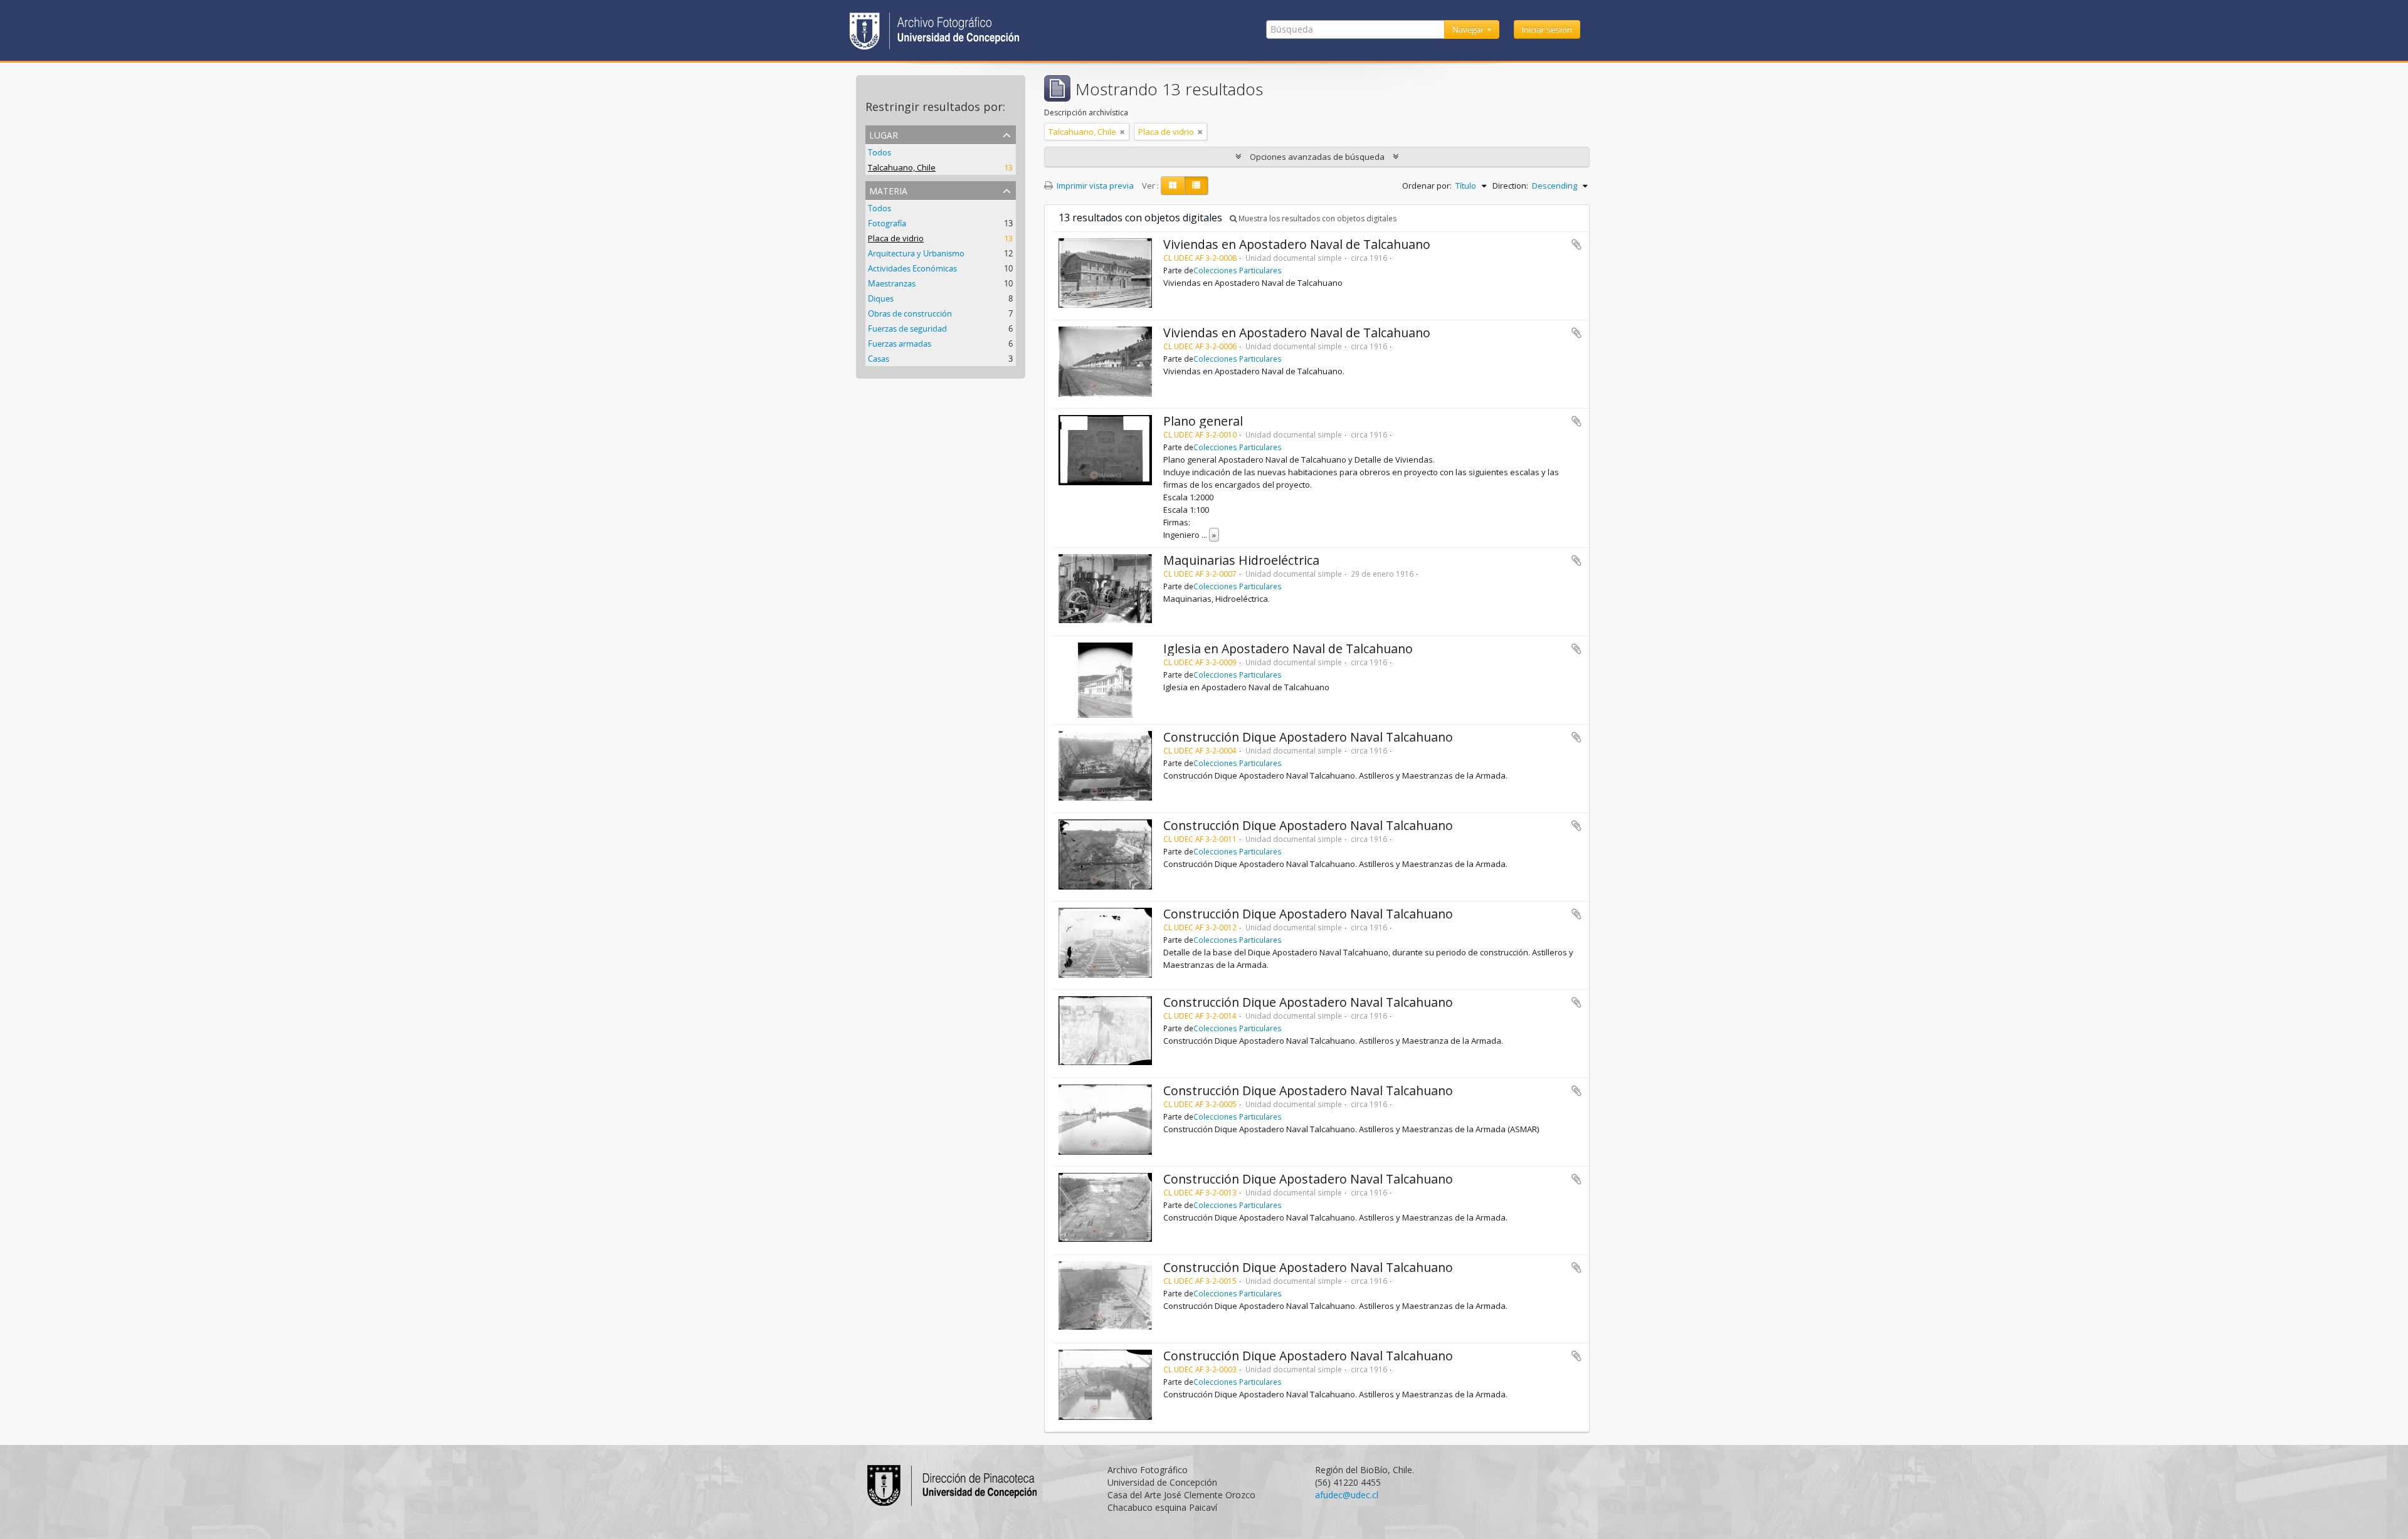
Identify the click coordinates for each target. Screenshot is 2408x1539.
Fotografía (887, 223)
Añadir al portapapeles (1576, 244)
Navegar (1469, 29)
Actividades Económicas (912, 268)
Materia (888, 190)
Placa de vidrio (896, 238)
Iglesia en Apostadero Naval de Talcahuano (1288, 649)
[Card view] (1173, 186)
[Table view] (1196, 186)
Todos (879, 152)
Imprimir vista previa (1094, 186)
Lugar (884, 134)
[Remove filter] (1122, 132)
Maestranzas (892, 283)
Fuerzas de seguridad (907, 328)
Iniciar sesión (1547, 29)
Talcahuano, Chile (902, 167)
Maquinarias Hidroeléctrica (1241, 560)
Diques (881, 298)
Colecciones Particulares (1238, 270)
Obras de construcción (910, 313)
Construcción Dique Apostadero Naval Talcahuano (1308, 737)
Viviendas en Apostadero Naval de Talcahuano (1297, 244)
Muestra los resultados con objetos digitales (1317, 218)
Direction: (1510, 186)
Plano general (1203, 421)
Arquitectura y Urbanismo (916, 253)
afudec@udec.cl (1347, 1495)
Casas (879, 359)
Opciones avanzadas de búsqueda (1317, 157)
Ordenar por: (1427, 186)
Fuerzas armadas (900, 344)
